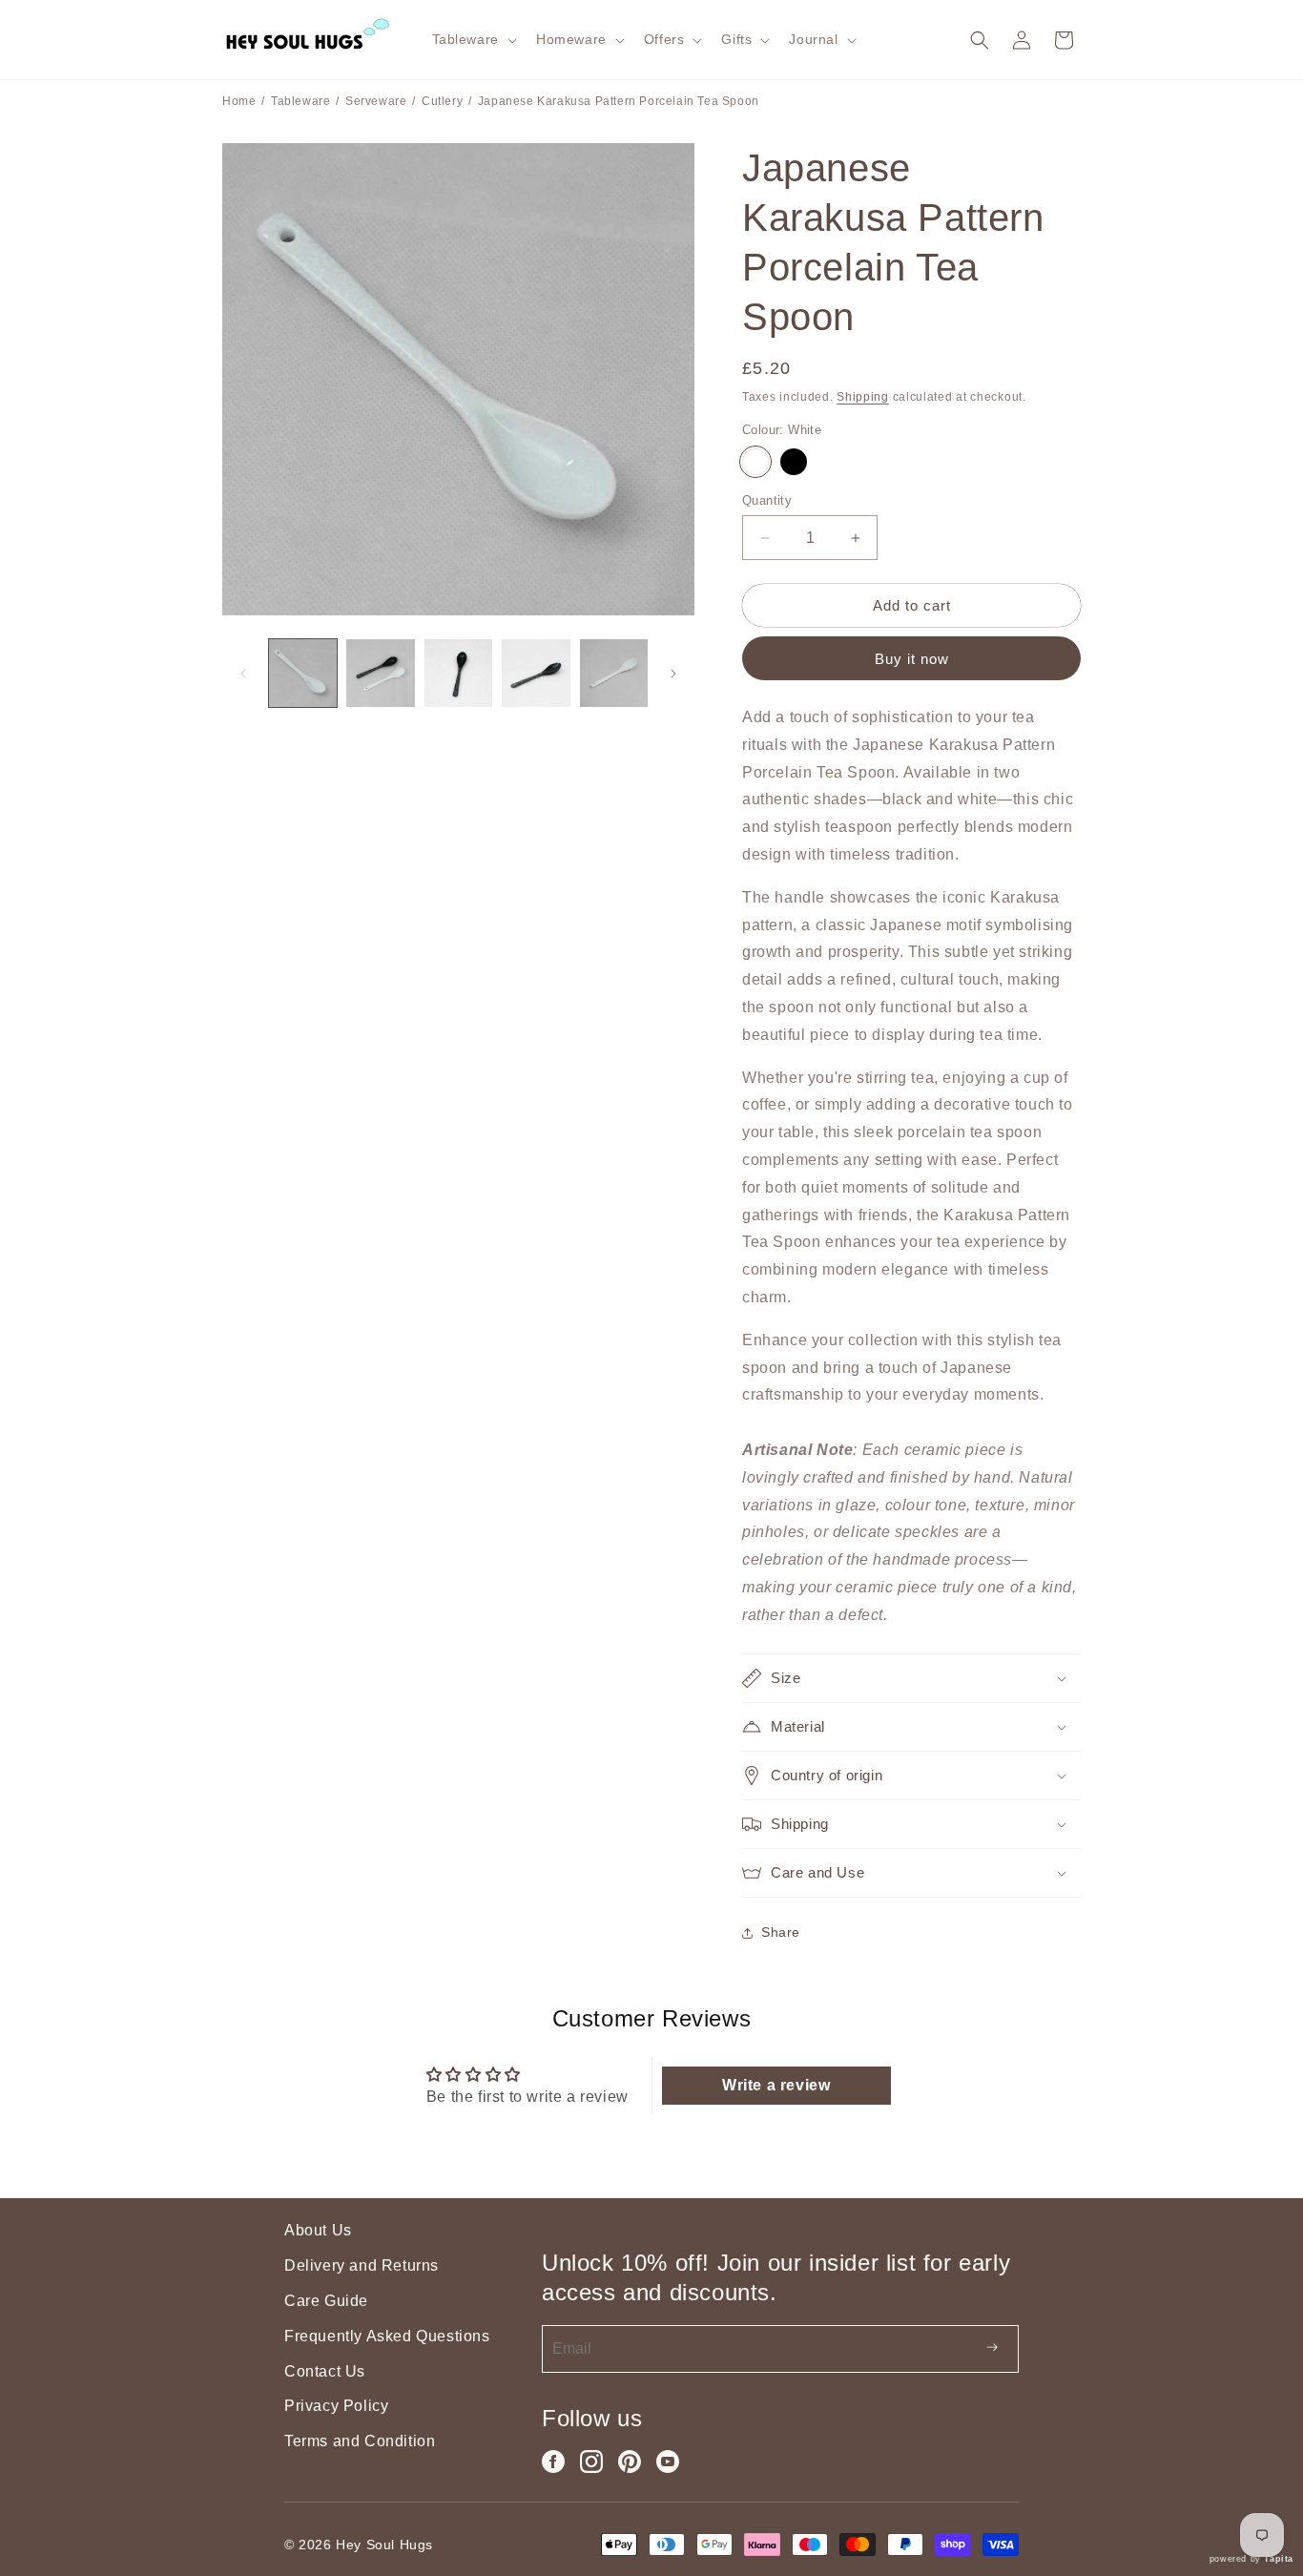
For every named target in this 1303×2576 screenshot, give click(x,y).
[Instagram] (591, 2462)
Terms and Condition (360, 2441)
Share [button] (781, 1932)
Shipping (863, 397)
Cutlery (442, 101)
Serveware (376, 101)
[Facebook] (553, 2462)
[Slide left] (243, 674)
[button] (473, 39)
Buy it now (912, 659)
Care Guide (326, 2301)
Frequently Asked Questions (387, 2336)
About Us (318, 2230)
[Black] (794, 462)
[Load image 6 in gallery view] (614, 673)
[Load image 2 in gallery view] (380, 673)
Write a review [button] (776, 2085)
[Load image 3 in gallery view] (458, 673)
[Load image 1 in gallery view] (303, 673)
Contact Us (325, 2371)
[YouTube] (668, 2462)
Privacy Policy (336, 2406)
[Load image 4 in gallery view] (536, 673)
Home (239, 101)
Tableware (300, 101)
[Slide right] (673, 674)
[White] (755, 462)
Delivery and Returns (362, 2265)
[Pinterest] (630, 2462)
